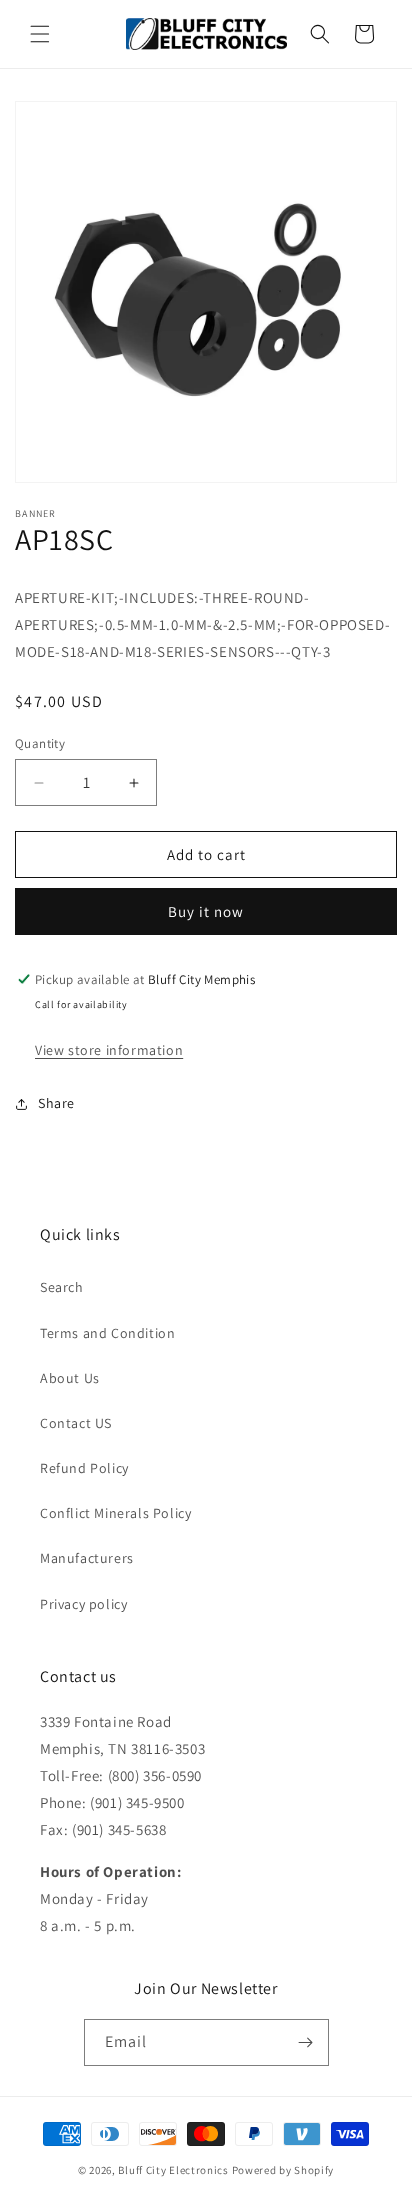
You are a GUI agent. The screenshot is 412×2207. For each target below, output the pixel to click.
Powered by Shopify (283, 2170)
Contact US (76, 1423)
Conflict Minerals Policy (115, 1513)
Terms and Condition (107, 1333)
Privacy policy (83, 1604)
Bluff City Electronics (174, 2170)
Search (62, 1287)
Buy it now (206, 911)
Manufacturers (87, 1558)
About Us (70, 1378)
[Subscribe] (306, 2042)
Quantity (40, 743)
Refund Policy (84, 1468)
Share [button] (56, 1103)
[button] (40, 34)
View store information (109, 1050)
